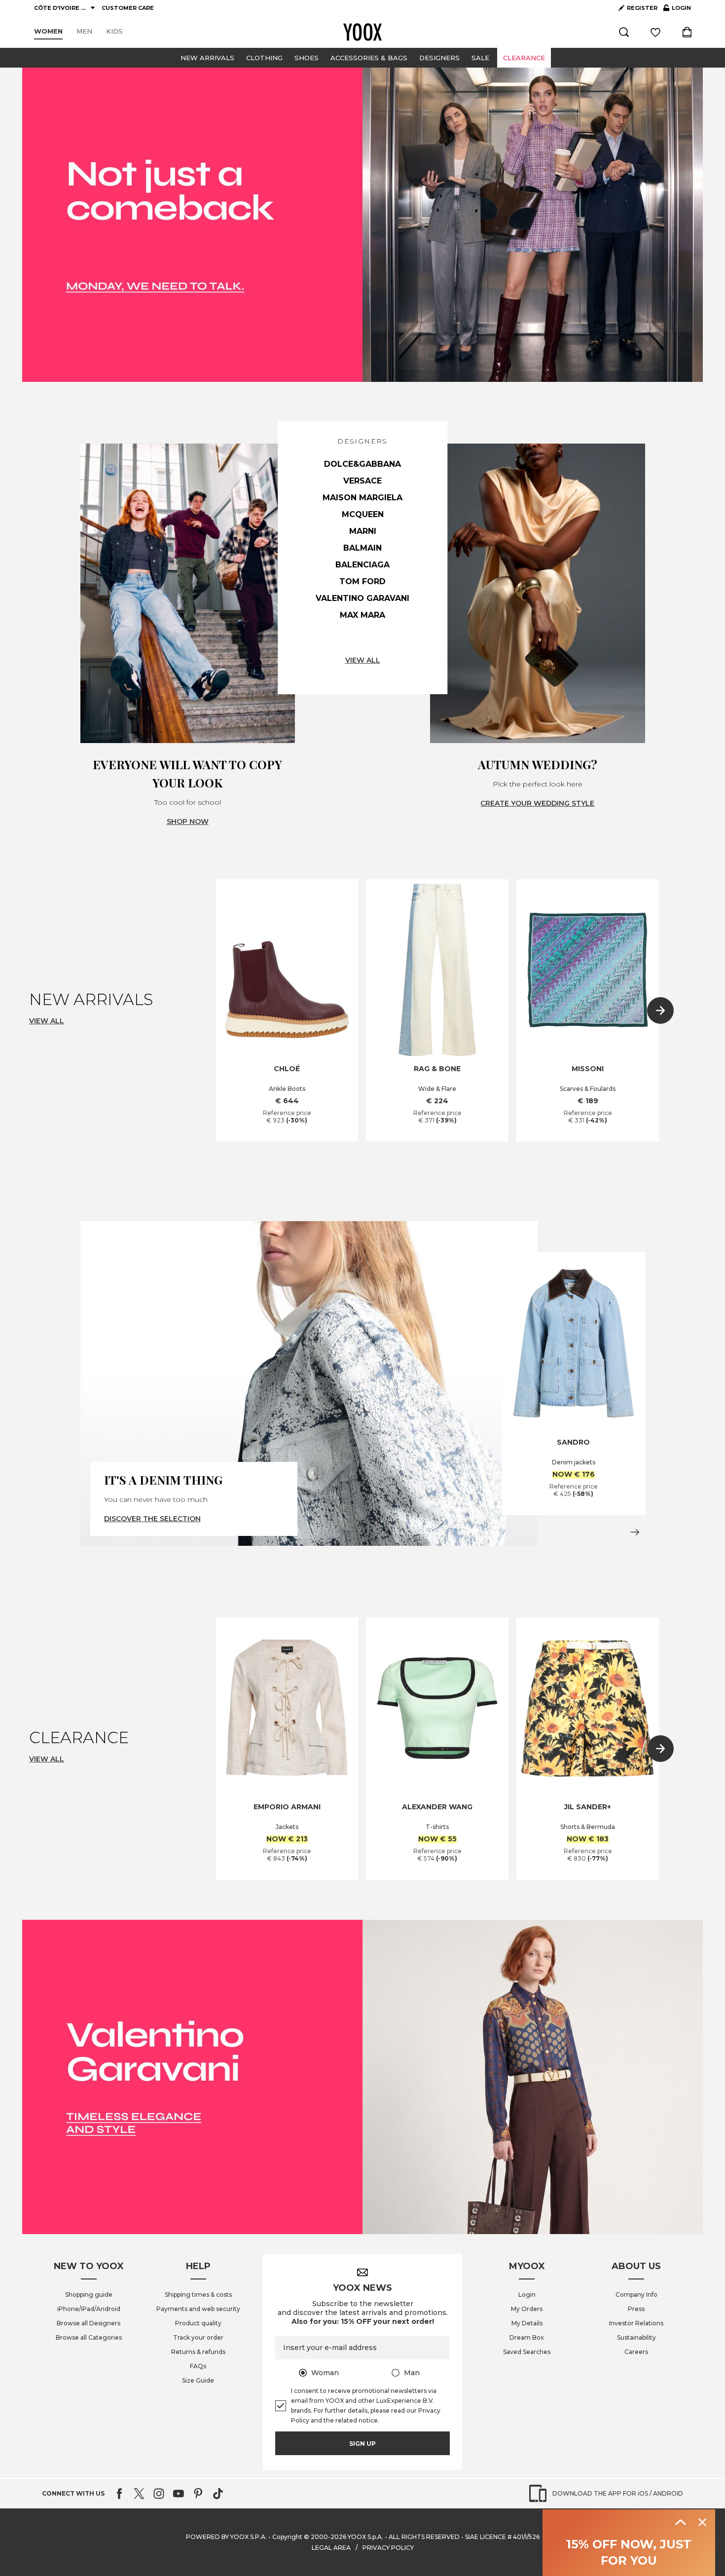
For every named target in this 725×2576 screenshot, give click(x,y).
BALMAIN (362, 548)
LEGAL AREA (331, 2548)
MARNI (363, 531)
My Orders (527, 2309)
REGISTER (642, 8)
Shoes (307, 58)
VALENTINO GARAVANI (362, 598)
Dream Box (527, 2337)
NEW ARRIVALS (207, 58)
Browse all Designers (89, 2323)
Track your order (198, 2337)
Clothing (264, 58)
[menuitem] (48, 32)
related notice (357, 2420)
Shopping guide (89, 2295)
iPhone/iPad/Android (89, 2309)
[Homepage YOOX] (362, 32)
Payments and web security (198, 2309)
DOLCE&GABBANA (362, 464)
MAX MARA (362, 615)
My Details (527, 2323)
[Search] (624, 32)
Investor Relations (636, 2323)
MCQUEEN (363, 514)
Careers (636, 2352)
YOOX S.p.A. (365, 2537)
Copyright (287, 2537)
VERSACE (362, 481)
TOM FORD (362, 581)
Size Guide (198, 2380)
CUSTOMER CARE (128, 8)
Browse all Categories (89, 2337)
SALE (480, 58)
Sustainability (636, 2337)
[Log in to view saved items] (655, 32)
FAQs (198, 2366)
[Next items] (660, 1010)
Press (636, 2309)
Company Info (636, 2295)
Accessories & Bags (369, 58)
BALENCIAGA (362, 565)
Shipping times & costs (198, 2295)
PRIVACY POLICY (388, 2548)
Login (527, 2295)
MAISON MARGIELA (362, 498)
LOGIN (677, 10)
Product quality (198, 2323)
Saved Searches (527, 2352)
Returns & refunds (198, 2352)
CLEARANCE (524, 58)
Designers (439, 58)
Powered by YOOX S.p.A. (226, 2537)
